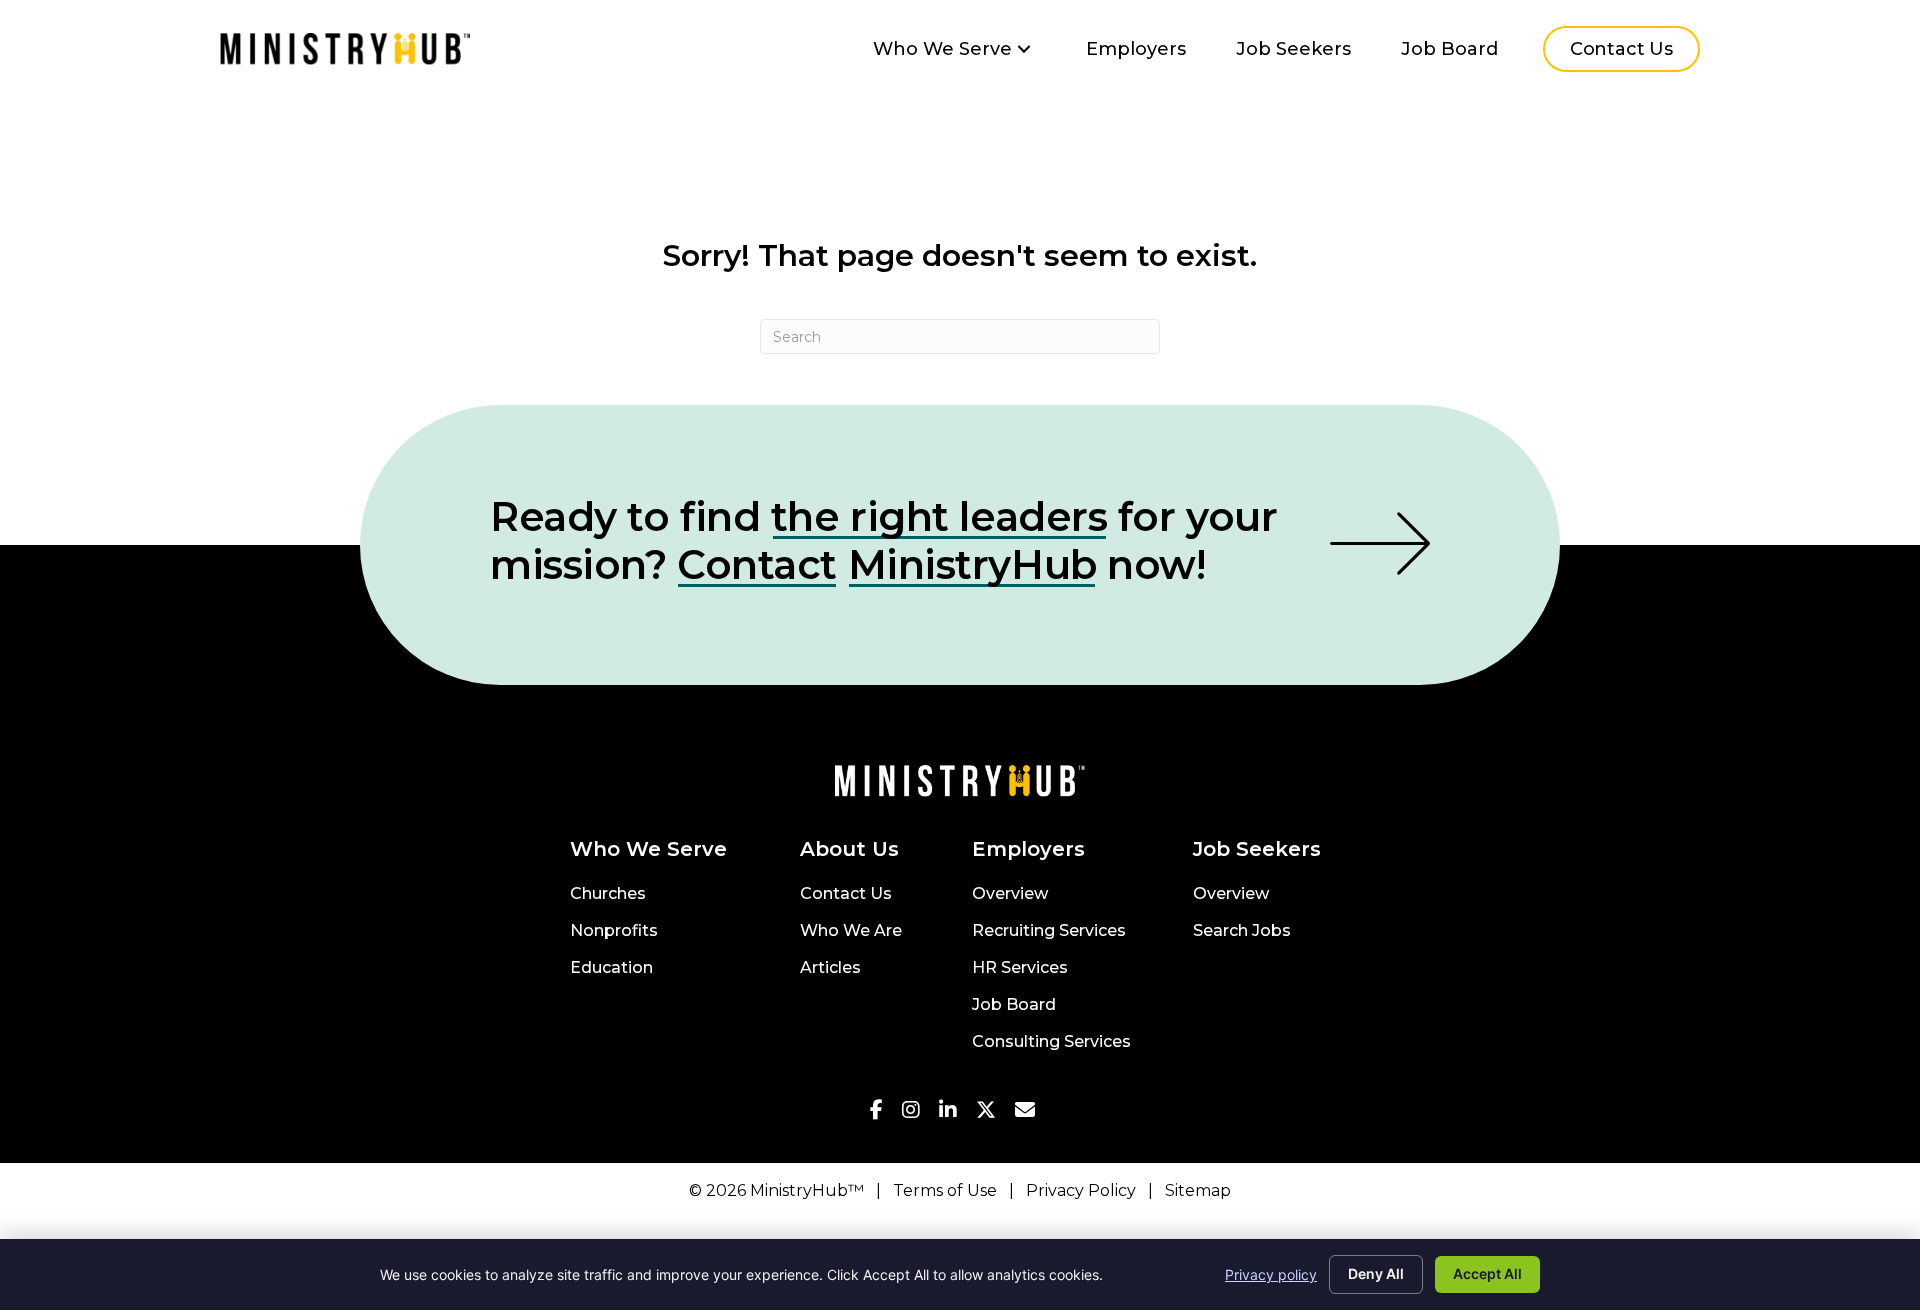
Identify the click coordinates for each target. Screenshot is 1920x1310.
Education (611, 968)
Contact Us (846, 894)
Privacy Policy (1081, 1190)
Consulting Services (1051, 1042)
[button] (1024, 49)
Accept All (1487, 1273)
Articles (830, 968)
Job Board (1014, 1005)
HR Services (1020, 968)
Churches (608, 894)
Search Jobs (1242, 931)
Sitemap (1198, 1190)
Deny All (1376, 1273)
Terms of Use (945, 1190)
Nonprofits (614, 931)
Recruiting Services (1049, 931)
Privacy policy (1271, 1274)
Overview (1010, 894)
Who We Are (851, 931)
